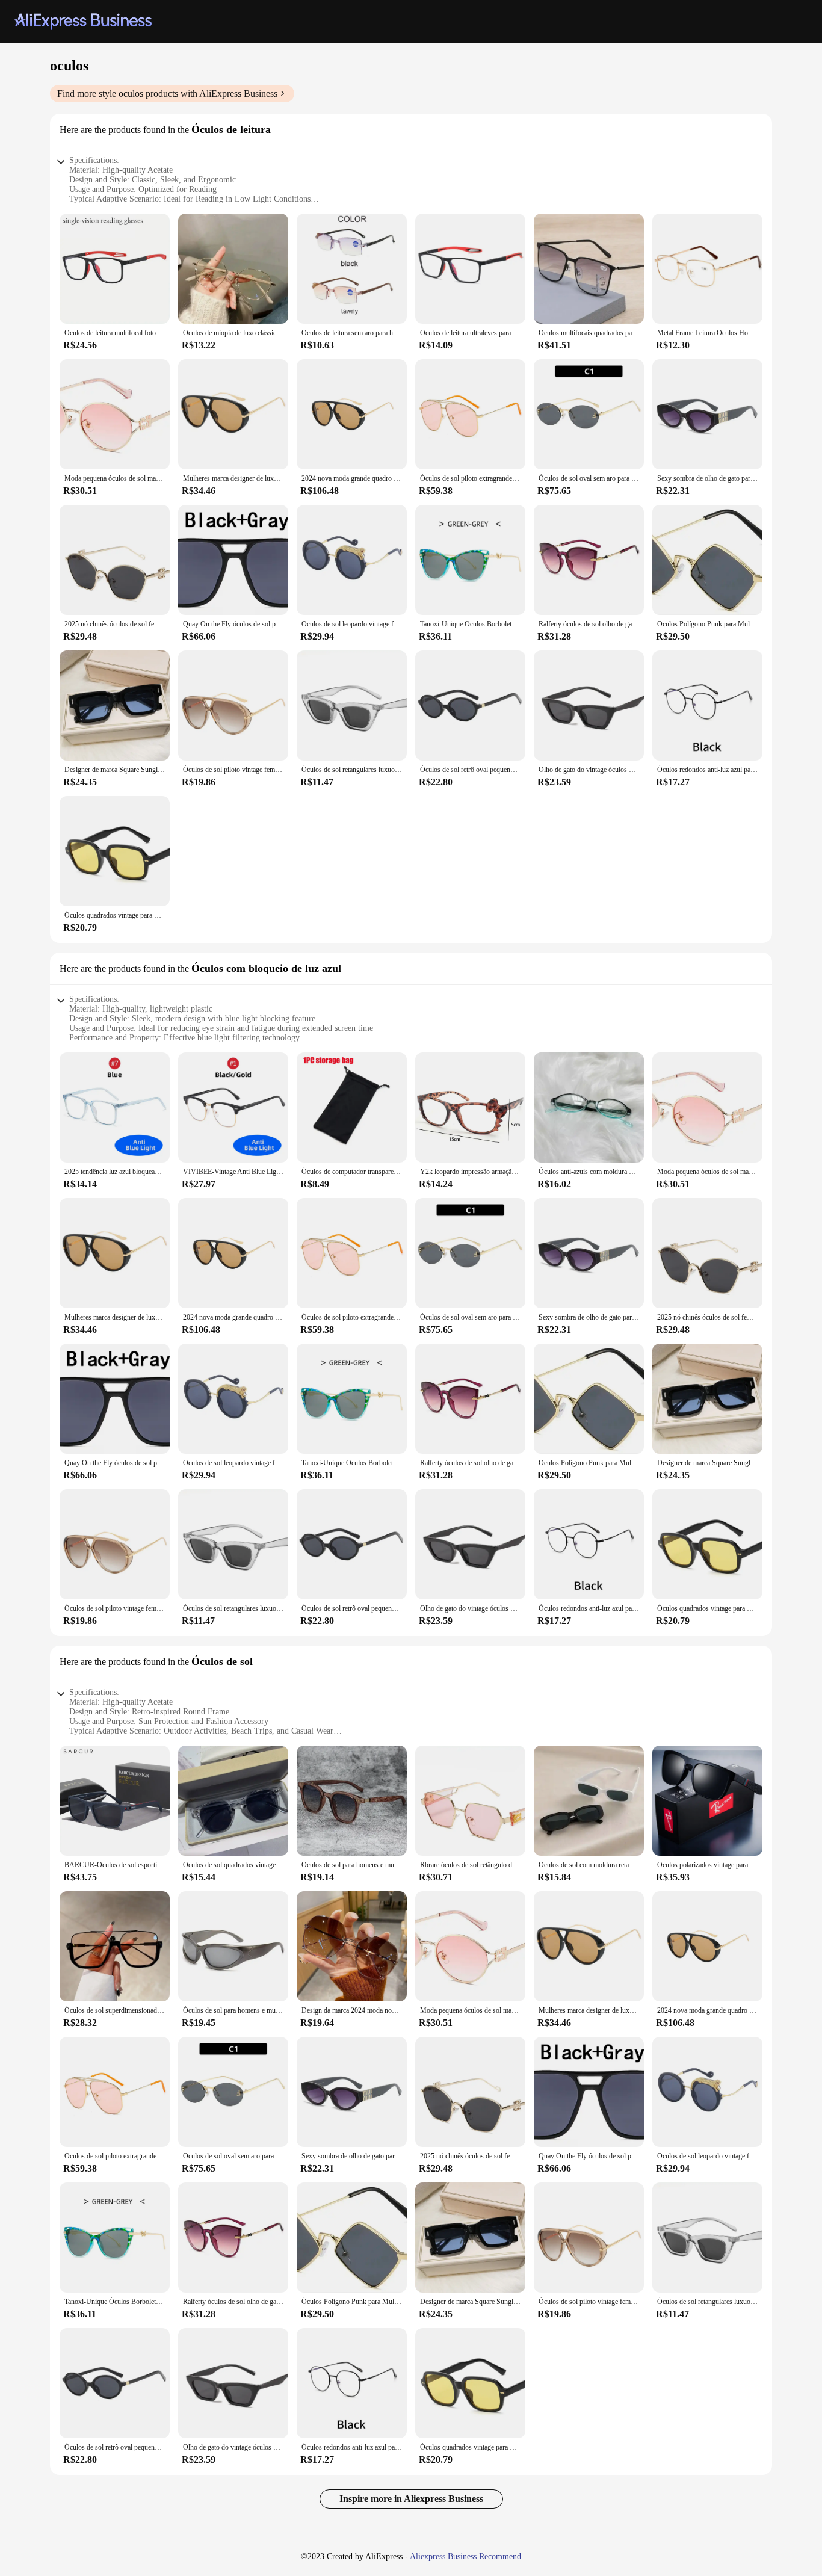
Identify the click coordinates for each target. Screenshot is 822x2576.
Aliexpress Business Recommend (465, 2556)
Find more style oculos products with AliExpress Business (167, 94)
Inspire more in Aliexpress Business (411, 2499)
